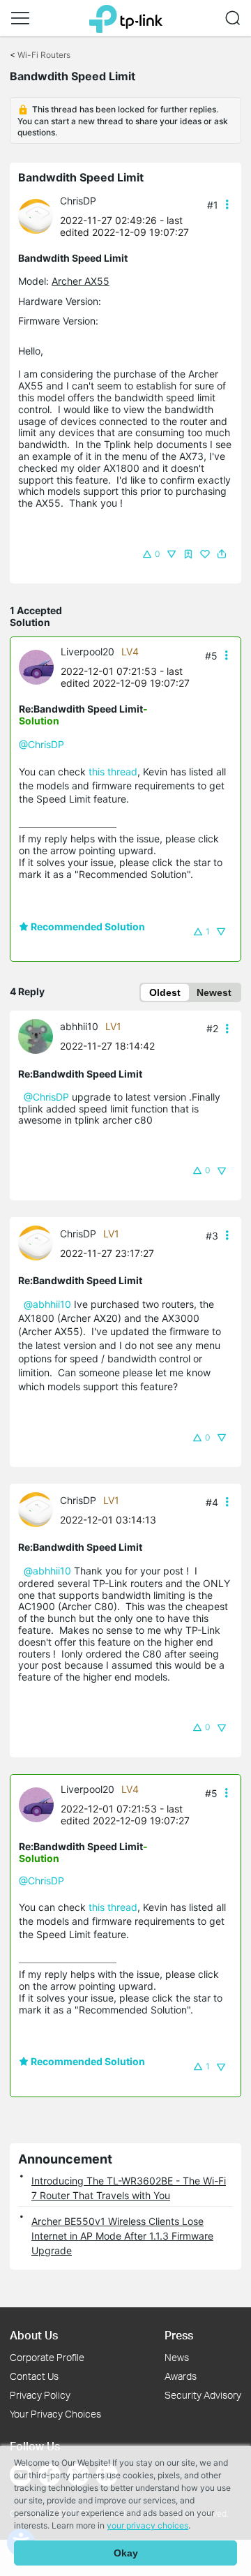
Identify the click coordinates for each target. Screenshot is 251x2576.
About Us (34, 2335)
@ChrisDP (41, 744)
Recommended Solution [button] (87, 926)
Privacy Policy (40, 2395)
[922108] (40, 666)
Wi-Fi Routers (44, 55)
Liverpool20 (88, 652)
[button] (20, 18)
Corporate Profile (47, 2357)
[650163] (39, 1035)
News (177, 2357)
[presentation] (36, 216)
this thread (113, 772)
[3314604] (39, 215)
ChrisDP (78, 201)
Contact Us (34, 2376)
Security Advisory (203, 2395)
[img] (188, 554)
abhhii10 (79, 1026)
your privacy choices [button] (147, 2525)
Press (179, 2335)
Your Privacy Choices (55, 2414)
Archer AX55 (81, 281)
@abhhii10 (47, 1304)
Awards (181, 2376)
